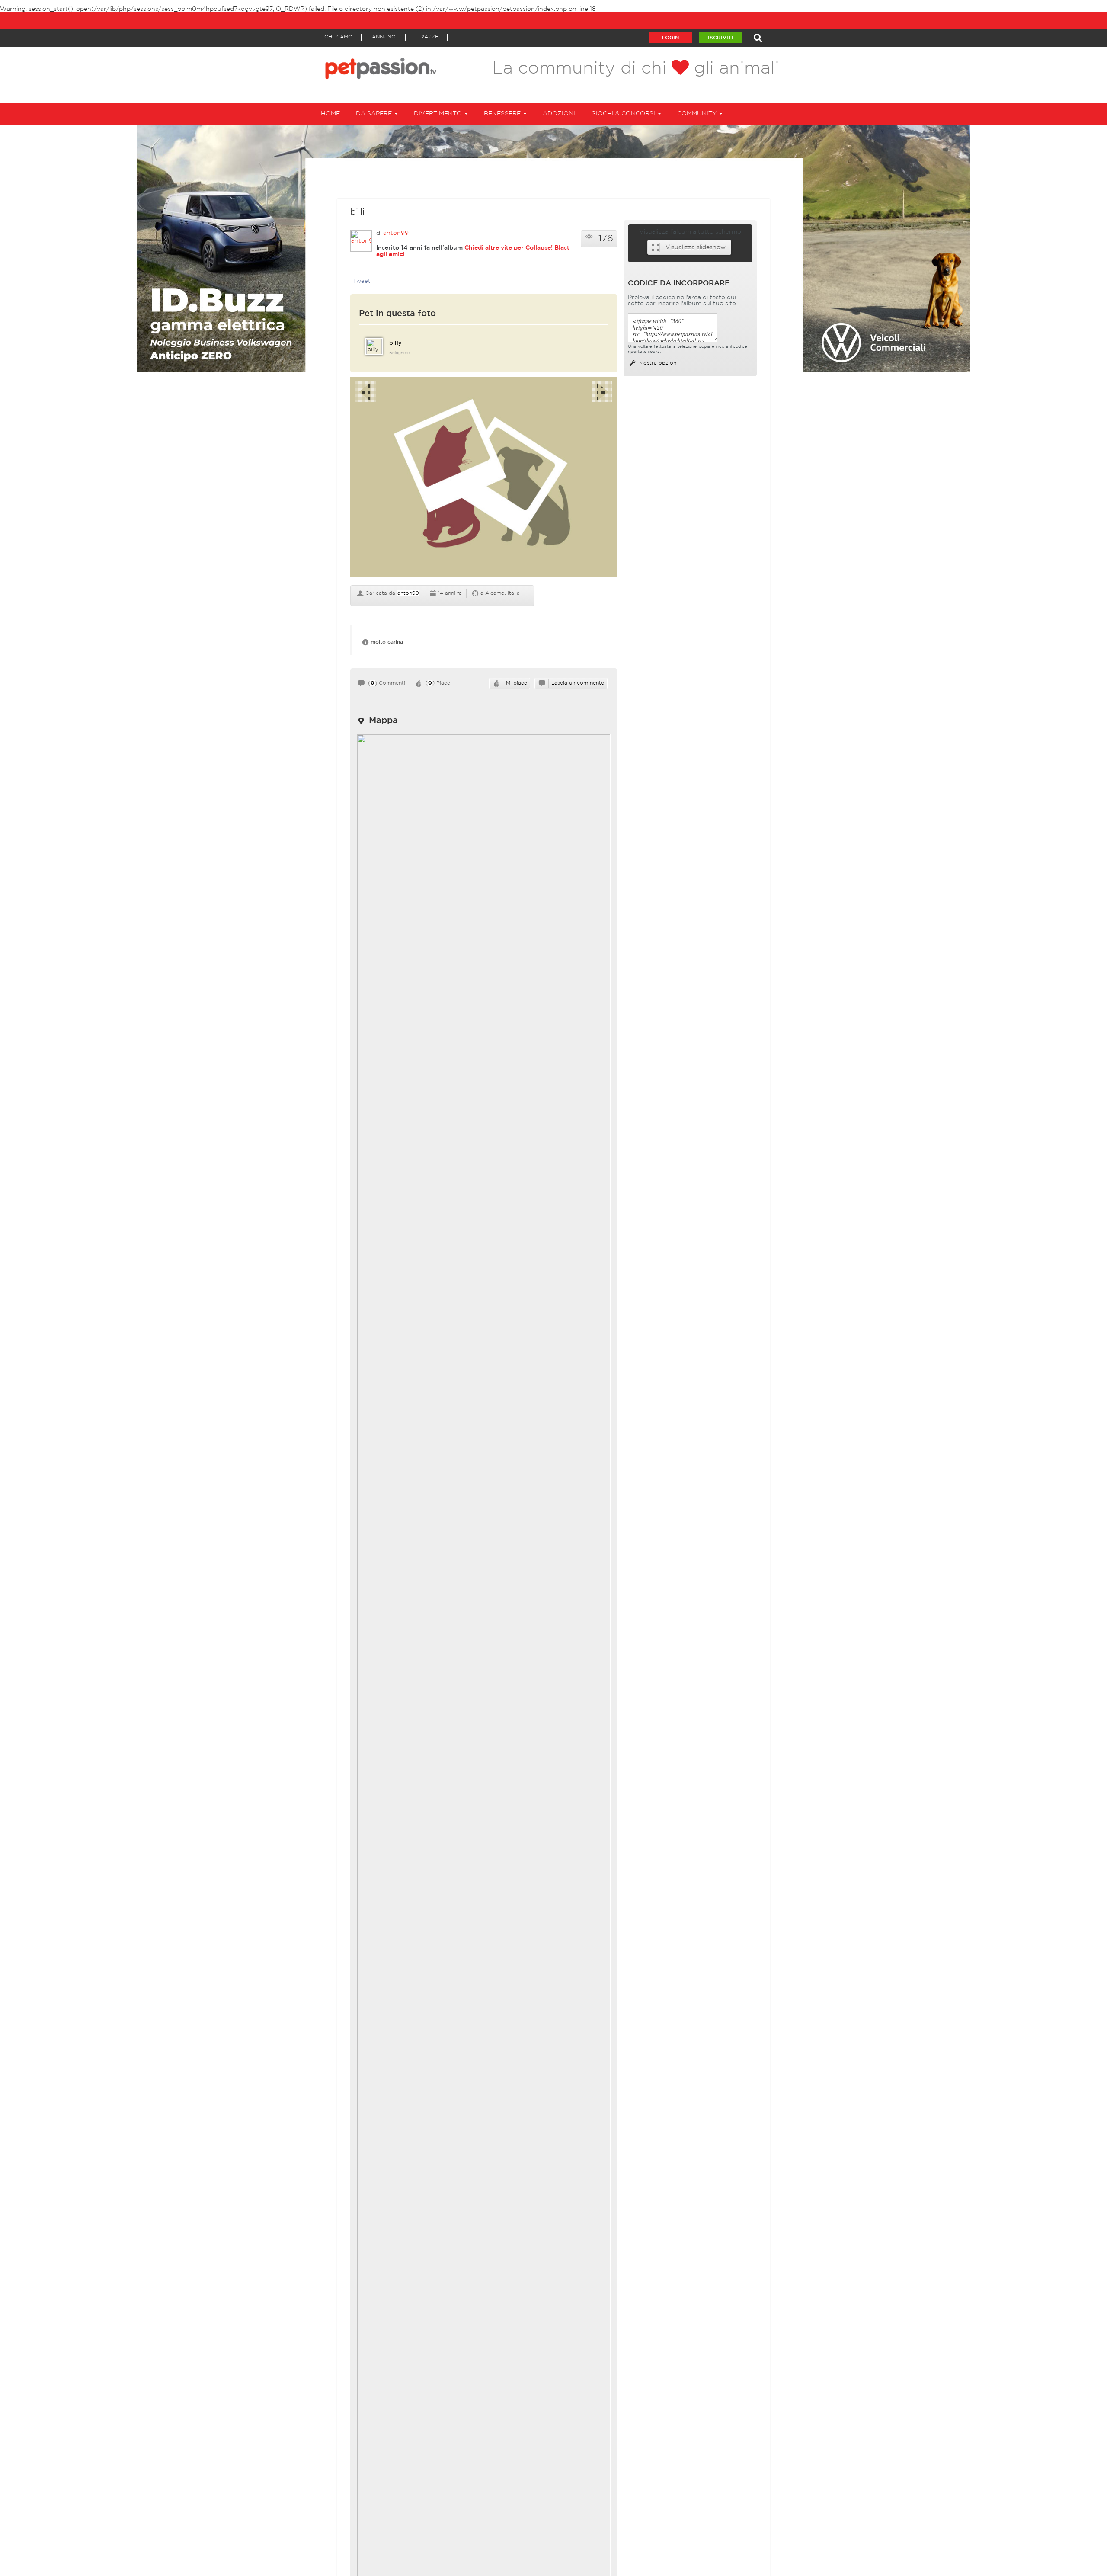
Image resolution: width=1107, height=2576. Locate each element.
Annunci (384, 37)
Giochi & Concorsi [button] (624, 114)
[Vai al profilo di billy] (374, 346)
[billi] (484, 481)
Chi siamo (338, 37)
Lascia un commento (578, 683)
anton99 (396, 233)
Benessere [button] (503, 114)
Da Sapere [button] (375, 114)
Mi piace (517, 683)
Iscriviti (721, 38)
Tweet (362, 281)
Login (670, 38)
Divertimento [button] (439, 114)
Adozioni (559, 114)
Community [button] (698, 114)
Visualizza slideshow (696, 247)
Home (330, 114)
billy (395, 343)
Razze (429, 37)
